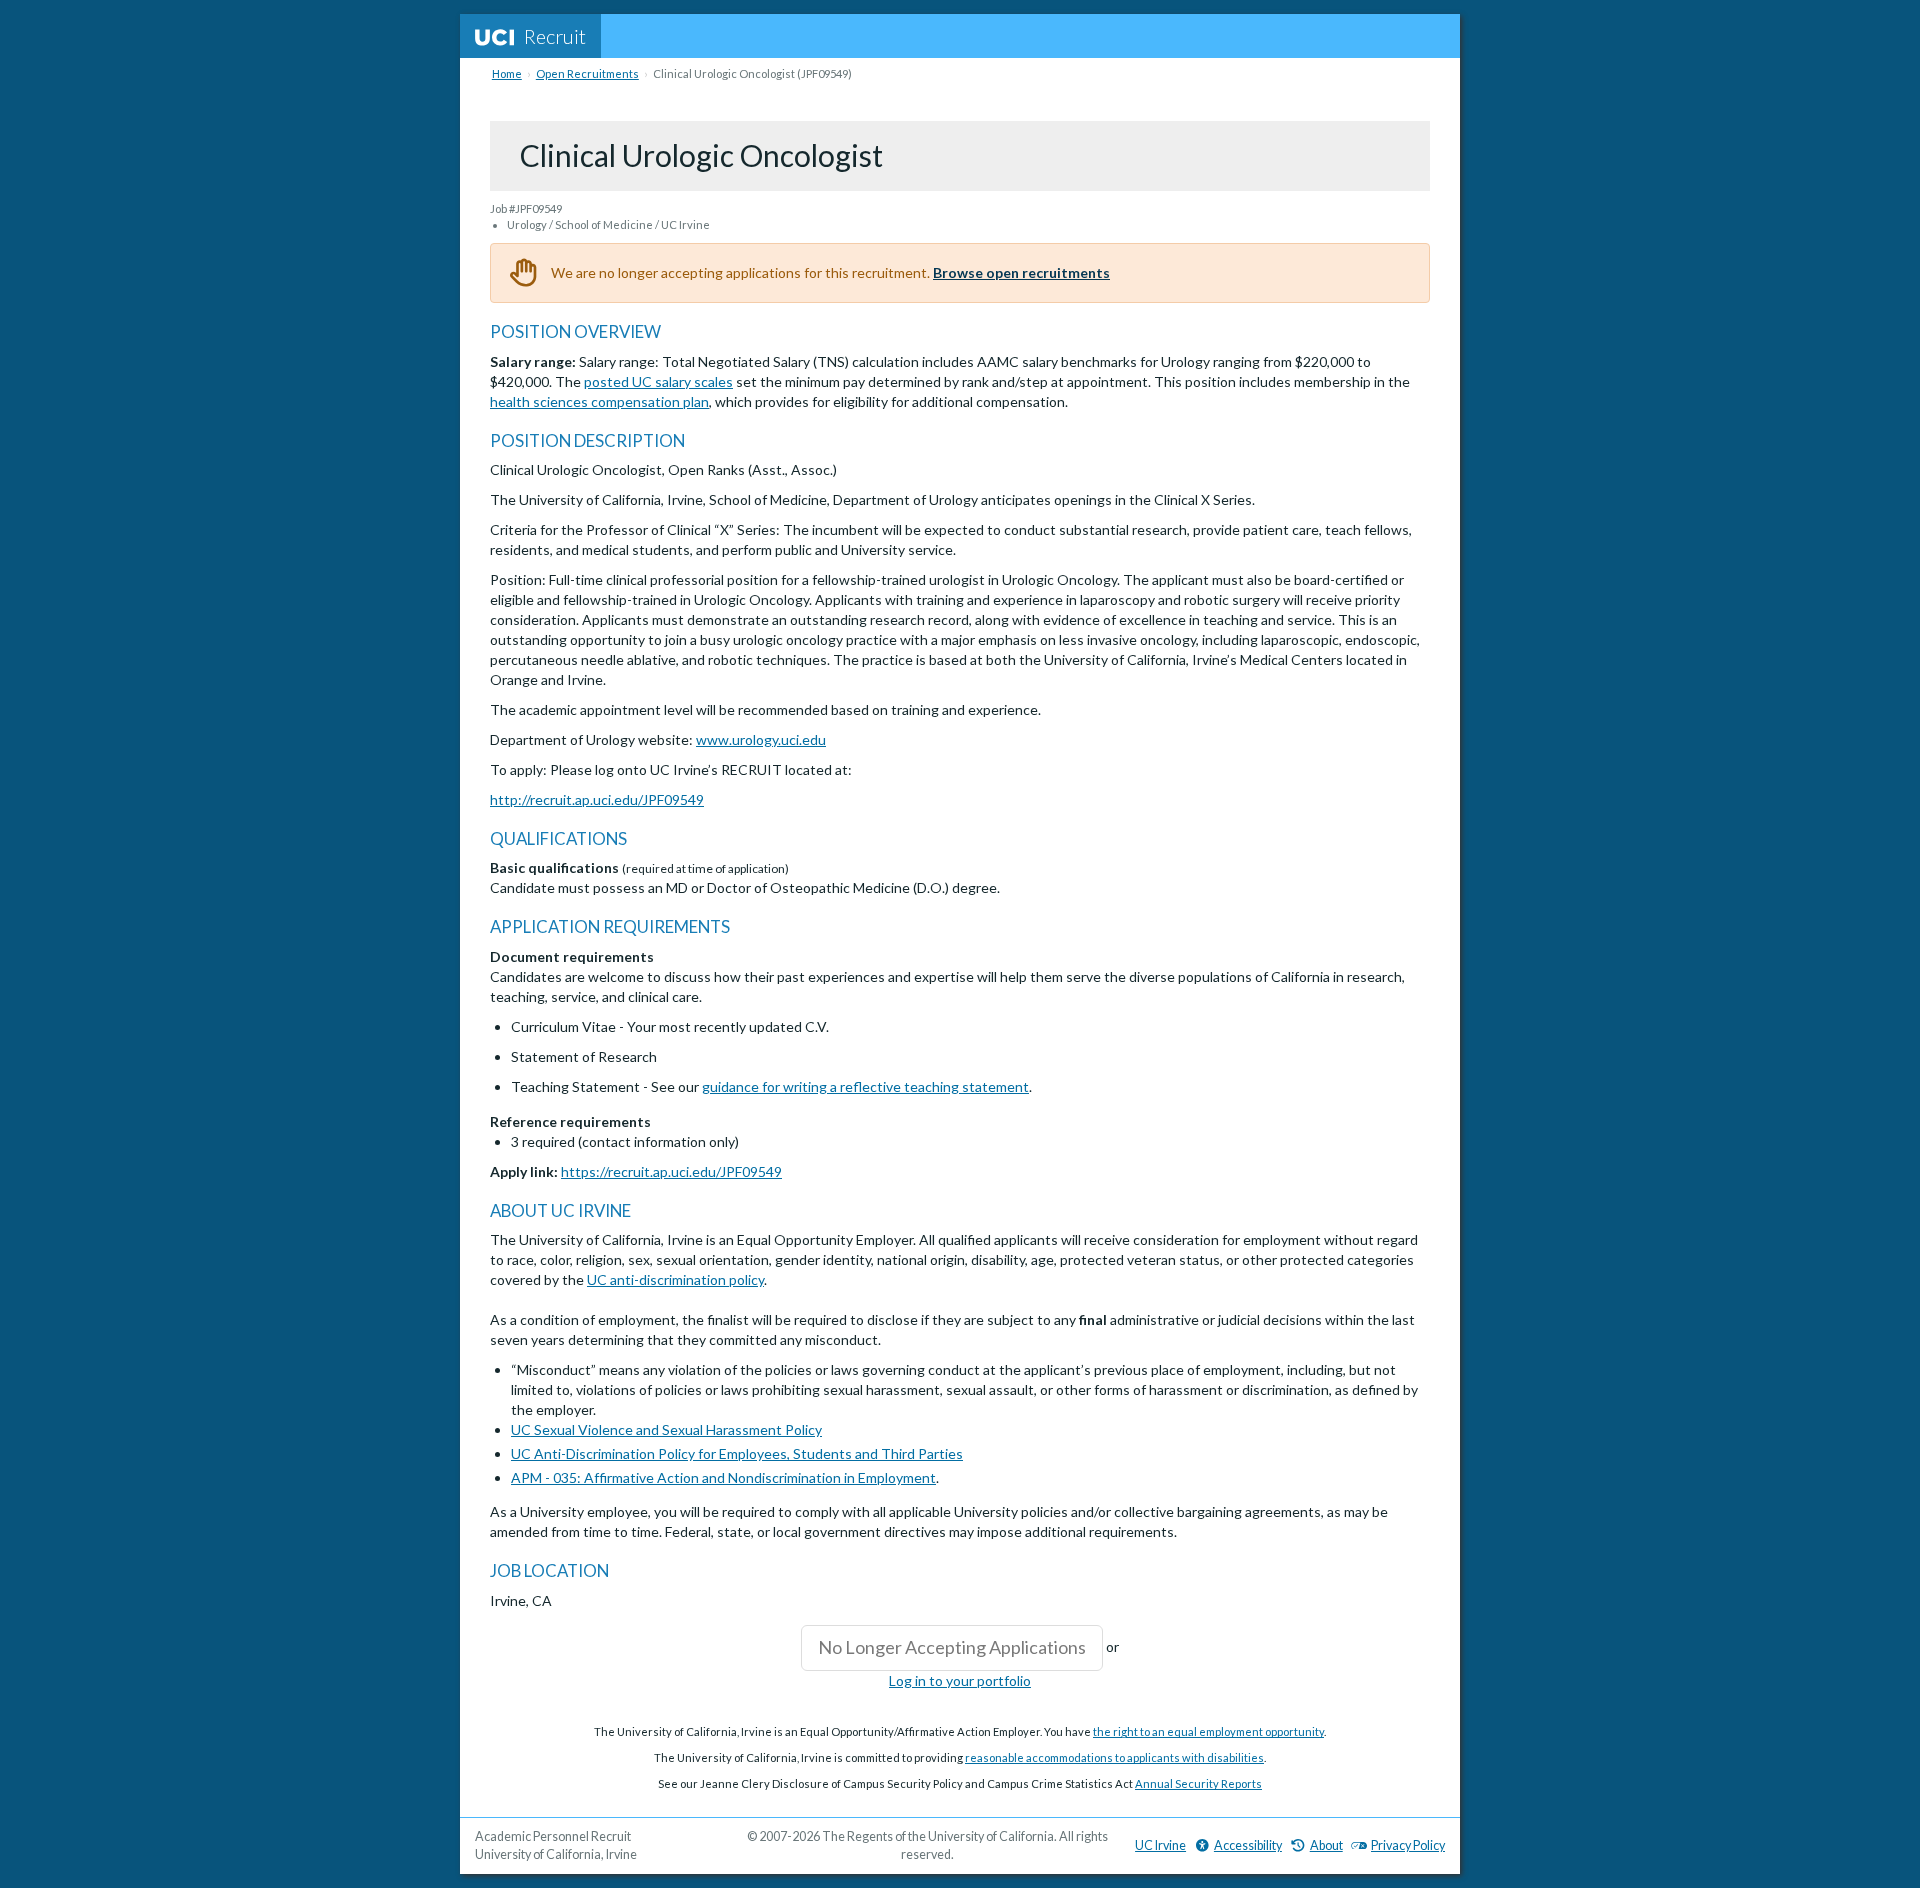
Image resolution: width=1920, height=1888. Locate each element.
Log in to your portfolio (960, 1680)
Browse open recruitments (1021, 272)
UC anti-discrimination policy (675, 1279)
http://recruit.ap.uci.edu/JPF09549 (597, 799)
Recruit (555, 36)
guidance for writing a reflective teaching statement (865, 1086)
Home (507, 73)
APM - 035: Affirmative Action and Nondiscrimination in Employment (723, 1477)
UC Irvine (1160, 1845)
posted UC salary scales (658, 381)
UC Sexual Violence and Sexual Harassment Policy (666, 1429)
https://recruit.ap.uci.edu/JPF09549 (671, 1171)
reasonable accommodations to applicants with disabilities (1114, 1757)
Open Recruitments (587, 73)
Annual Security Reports (1198, 1783)
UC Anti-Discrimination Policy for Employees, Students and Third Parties (737, 1453)
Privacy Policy (1408, 1845)
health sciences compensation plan (599, 401)
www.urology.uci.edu (761, 739)
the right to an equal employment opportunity (1208, 1731)
